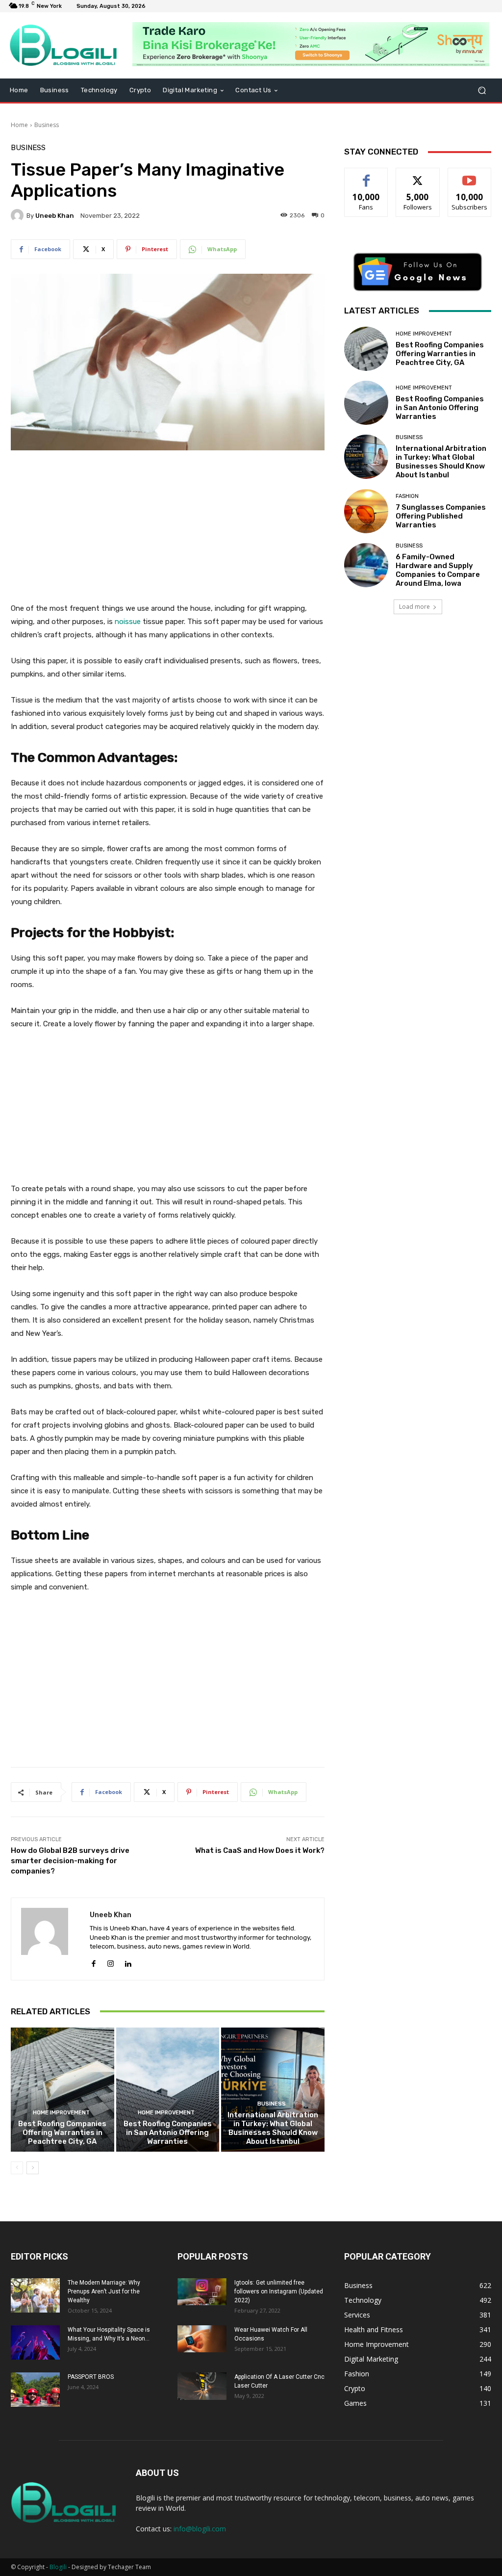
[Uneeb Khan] (19, 215)
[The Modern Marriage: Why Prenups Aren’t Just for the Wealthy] (35, 2295)
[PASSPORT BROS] (35, 2390)
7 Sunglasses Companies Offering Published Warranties (441, 516)
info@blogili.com (200, 2529)
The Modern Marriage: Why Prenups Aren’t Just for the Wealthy (104, 2291)
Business (47, 125)
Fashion (407, 496)
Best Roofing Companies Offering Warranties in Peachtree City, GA (62, 2133)
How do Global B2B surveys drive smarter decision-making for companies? (70, 1861)
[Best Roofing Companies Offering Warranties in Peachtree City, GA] (63, 2090)
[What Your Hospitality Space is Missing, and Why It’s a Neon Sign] (35, 2342)
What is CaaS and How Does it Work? (260, 1850)
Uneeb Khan (55, 216)
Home (19, 125)
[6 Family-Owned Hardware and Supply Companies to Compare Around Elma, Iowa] (366, 565)
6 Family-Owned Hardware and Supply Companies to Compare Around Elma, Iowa (438, 570)
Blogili (58, 2567)
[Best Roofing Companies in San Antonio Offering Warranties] (168, 2090)
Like (366, 175)
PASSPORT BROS (91, 2377)
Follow (418, 175)
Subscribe (470, 175)
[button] (482, 91)
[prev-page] (17, 2168)
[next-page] (33, 2168)
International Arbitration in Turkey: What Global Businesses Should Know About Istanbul (273, 2128)
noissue (127, 622)
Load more (414, 607)
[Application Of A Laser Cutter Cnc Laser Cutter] (202, 2386)
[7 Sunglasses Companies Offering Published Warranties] (366, 511)
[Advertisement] (168, 532)
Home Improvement (61, 2113)
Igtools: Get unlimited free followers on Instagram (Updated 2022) (279, 2291)
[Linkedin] (128, 1962)
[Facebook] (93, 1962)
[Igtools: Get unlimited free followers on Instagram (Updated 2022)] (202, 2292)
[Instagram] (111, 1962)
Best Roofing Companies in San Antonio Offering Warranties (168, 2133)
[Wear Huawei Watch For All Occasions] (202, 2339)
